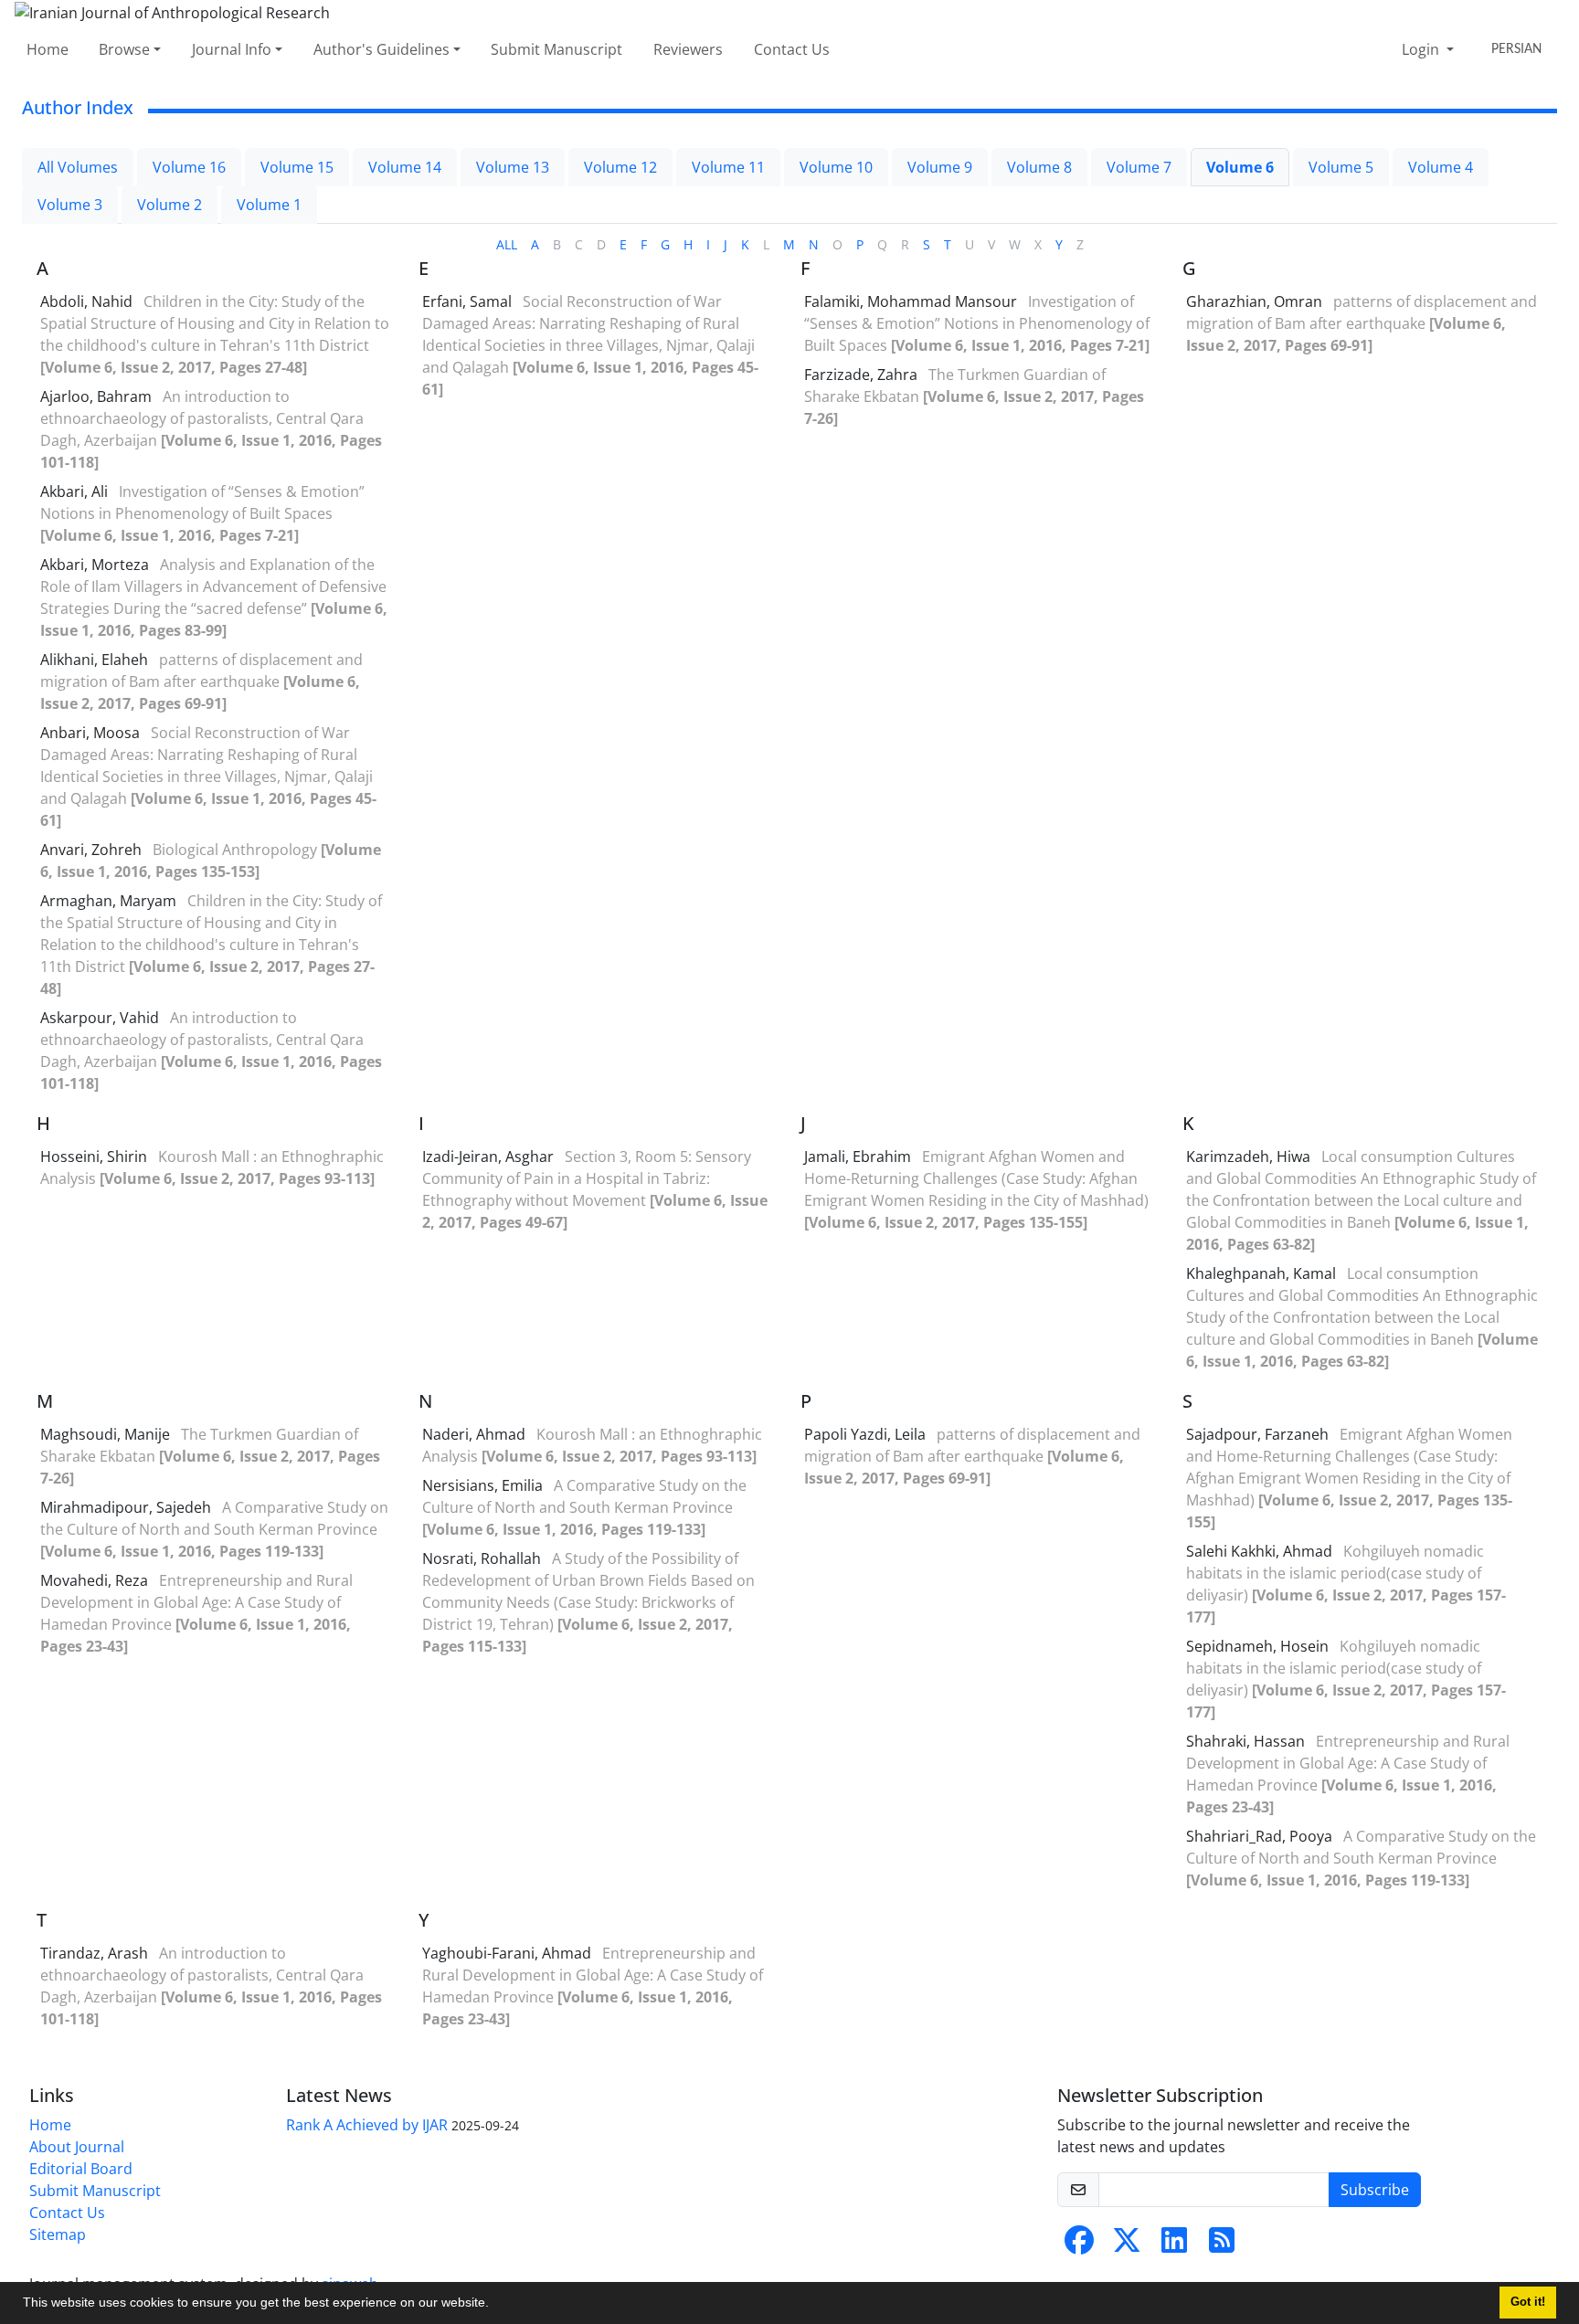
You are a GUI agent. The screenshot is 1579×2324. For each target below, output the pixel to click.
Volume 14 (405, 167)
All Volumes (78, 167)
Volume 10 (836, 167)
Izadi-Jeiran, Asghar (490, 1157)
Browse (124, 49)
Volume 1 (269, 205)
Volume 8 (1039, 167)
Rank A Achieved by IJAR (367, 2125)
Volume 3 (70, 205)
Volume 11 (728, 167)
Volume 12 (620, 167)
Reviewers (688, 49)
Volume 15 (297, 167)
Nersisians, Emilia (484, 1485)
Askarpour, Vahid (101, 1018)
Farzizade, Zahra (863, 375)
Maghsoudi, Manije (107, 1434)
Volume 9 (940, 167)
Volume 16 (189, 167)
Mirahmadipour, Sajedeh (127, 1507)
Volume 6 (1240, 167)
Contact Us (792, 49)
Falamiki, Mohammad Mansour (912, 301)
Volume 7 (1139, 167)
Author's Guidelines (382, 49)
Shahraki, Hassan (1247, 1741)
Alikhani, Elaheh (96, 660)
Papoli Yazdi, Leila (867, 1434)
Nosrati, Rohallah (483, 1558)
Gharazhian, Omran (1256, 301)
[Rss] (1222, 2245)
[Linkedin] (1174, 2245)
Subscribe (1375, 2190)
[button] (495, 2305)
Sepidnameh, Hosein (1259, 1646)
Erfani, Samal (469, 301)
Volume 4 (1441, 167)
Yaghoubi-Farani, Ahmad (509, 1953)
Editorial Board (81, 2169)
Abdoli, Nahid (88, 301)
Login (1422, 49)
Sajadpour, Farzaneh (1259, 1434)
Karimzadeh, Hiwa (1250, 1157)
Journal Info (232, 49)
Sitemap (58, 2234)
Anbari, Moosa (92, 733)
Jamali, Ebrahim (859, 1157)
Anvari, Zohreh (93, 850)
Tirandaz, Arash (96, 1953)
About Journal (77, 2147)
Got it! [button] (1528, 2302)
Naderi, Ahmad (476, 1434)
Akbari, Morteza (96, 565)
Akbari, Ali (76, 491)
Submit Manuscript (556, 49)
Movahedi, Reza (96, 1580)
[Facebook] (1079, 2245)
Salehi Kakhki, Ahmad (1261, 1551)
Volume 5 (1341, 167)
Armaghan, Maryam (110, 901)
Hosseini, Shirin (95, 1157)
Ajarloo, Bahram (98, 396)
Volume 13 (513, 167)
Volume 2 (170, 205)
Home (48, 49)
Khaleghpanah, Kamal (1263, 1273)
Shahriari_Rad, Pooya (1261, 1836)
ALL (507, 244)
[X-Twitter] (1127, 2245)
